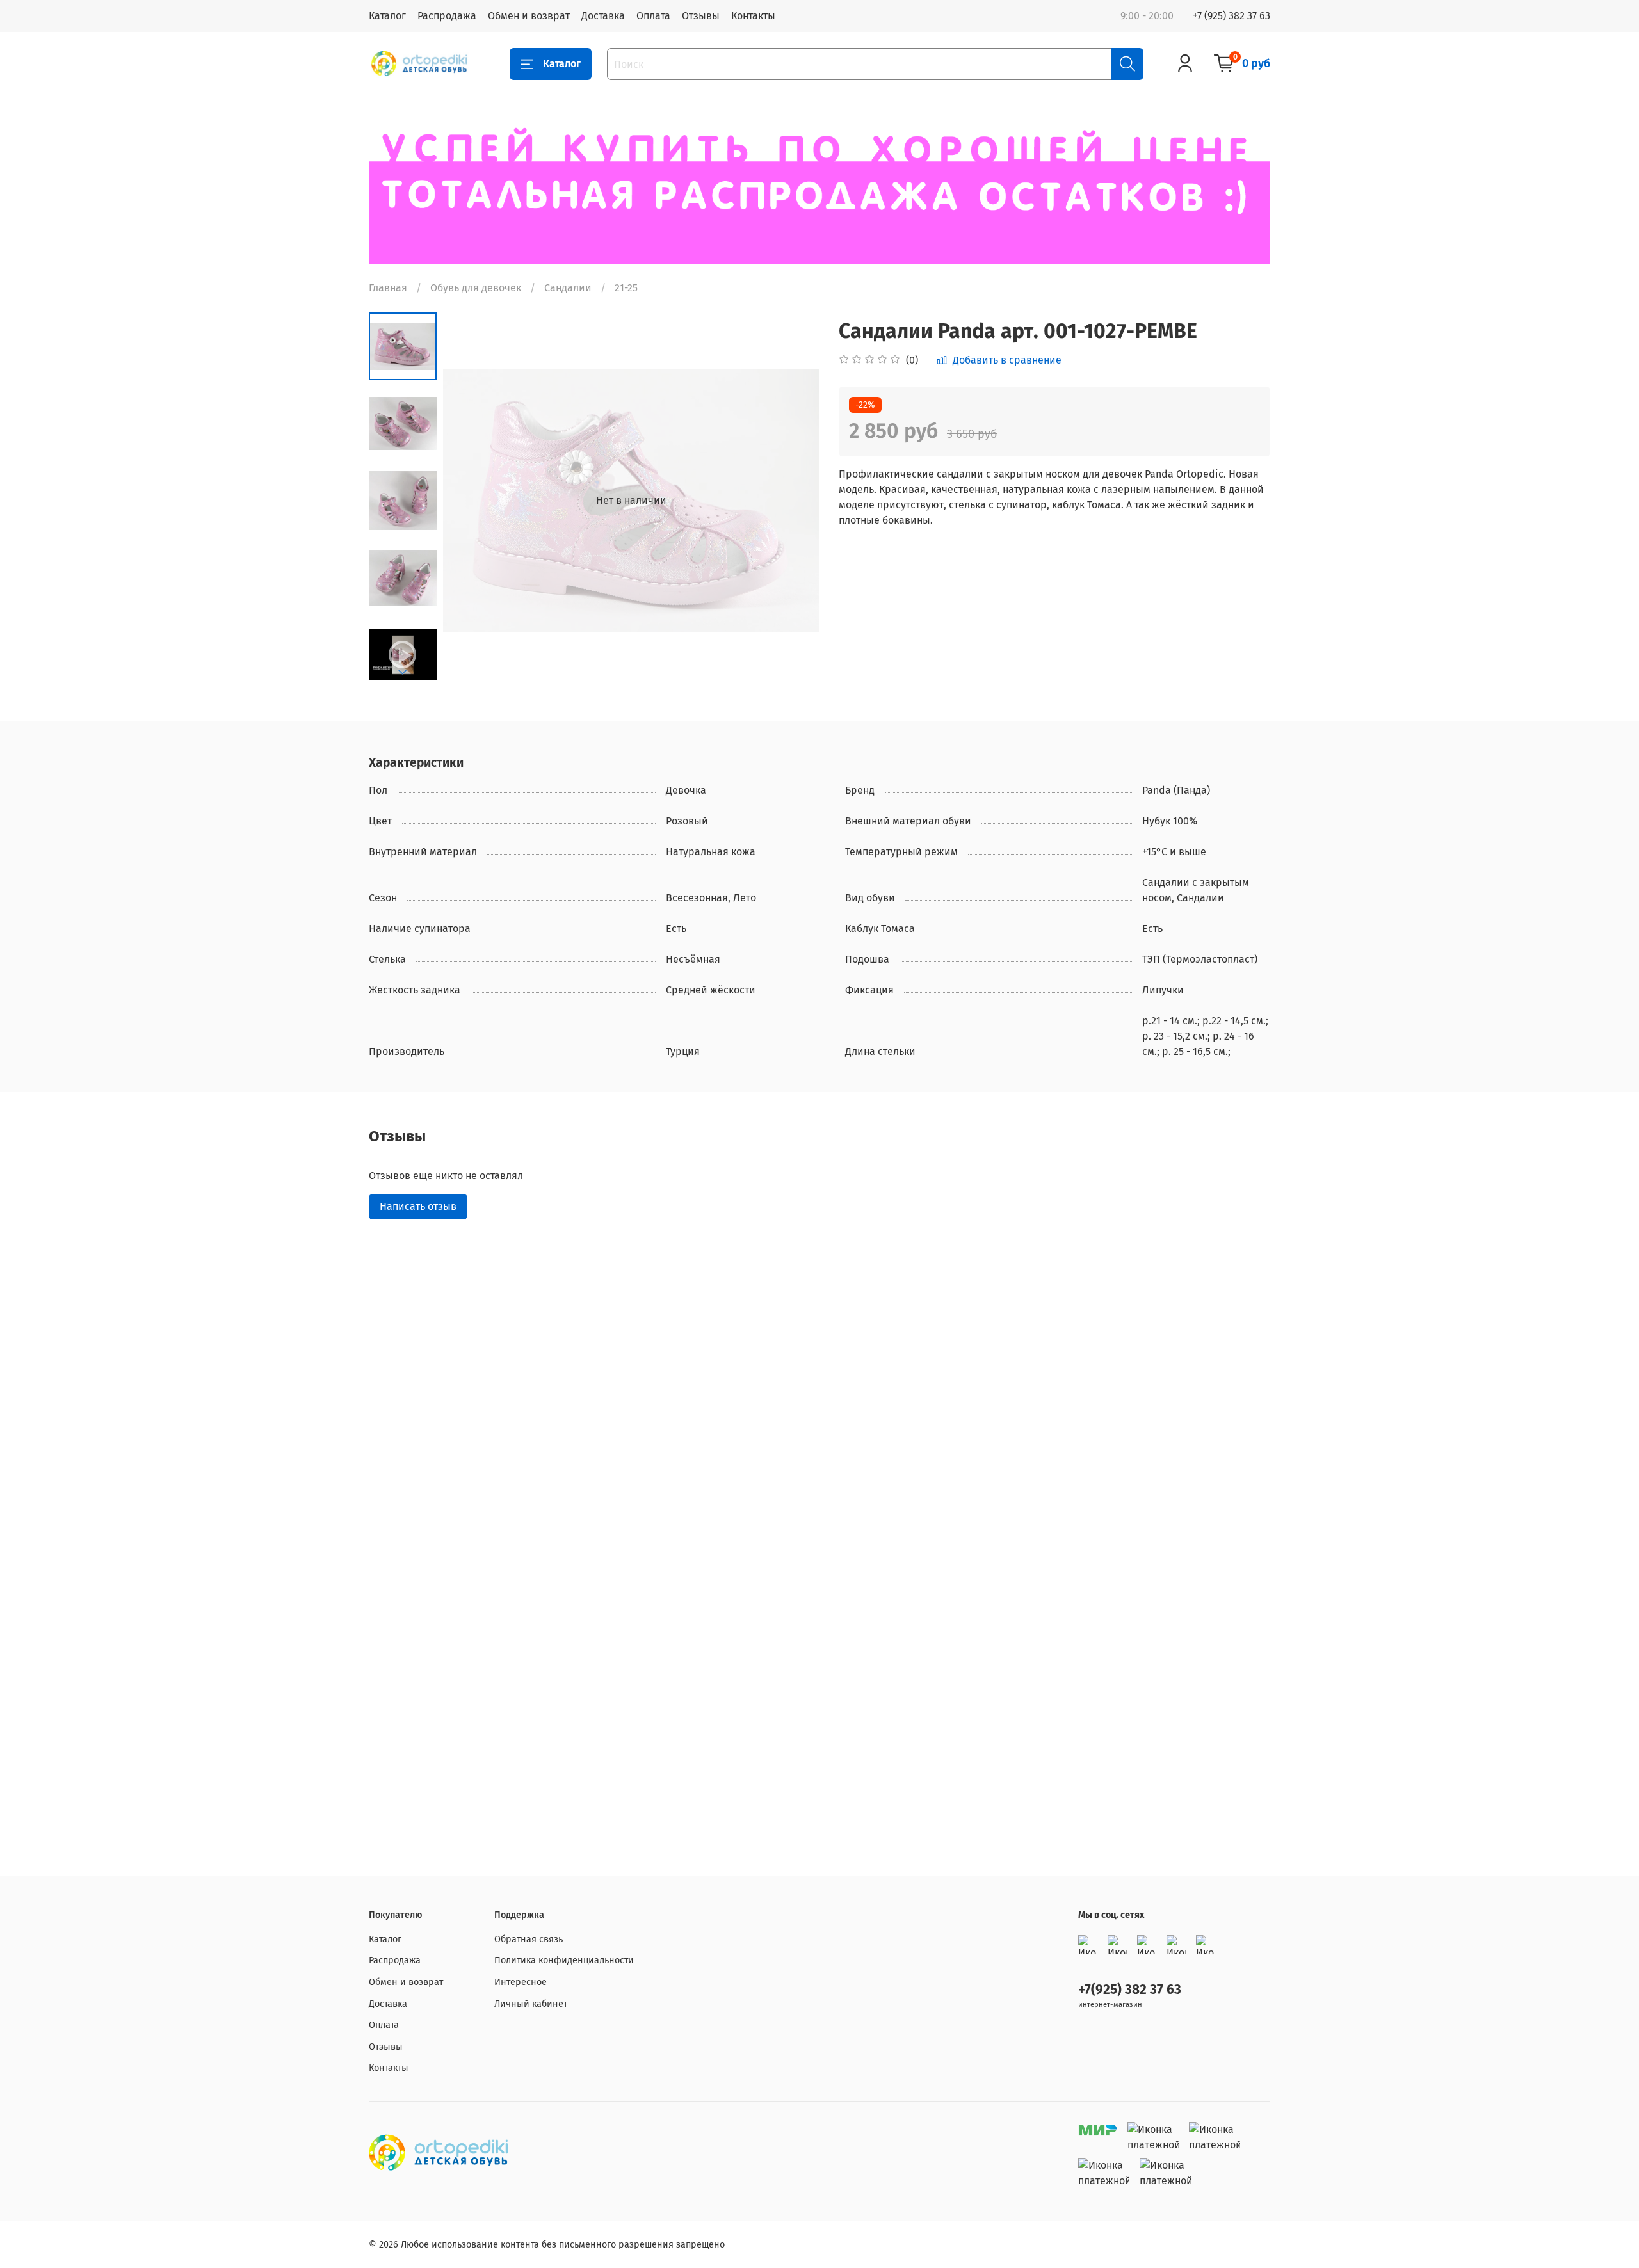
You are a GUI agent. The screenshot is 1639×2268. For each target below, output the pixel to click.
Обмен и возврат (529, 16)
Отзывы (701, 16)
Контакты (753, 16)
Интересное (521, 1982)
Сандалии (568, 288)
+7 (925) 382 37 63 (1231, 16)
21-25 (626, 288)
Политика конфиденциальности (564, 1960)
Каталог (387, 16)
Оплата (653, 16)
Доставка (603, 16)
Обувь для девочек (476, 288)
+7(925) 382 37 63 (1130, 1990)
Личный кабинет (531, 2004)
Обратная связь (529, 1939)
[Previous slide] (469, 501)
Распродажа (447, 16)
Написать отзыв (418, 1206)
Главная (388, 288)
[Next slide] (403, 672)
